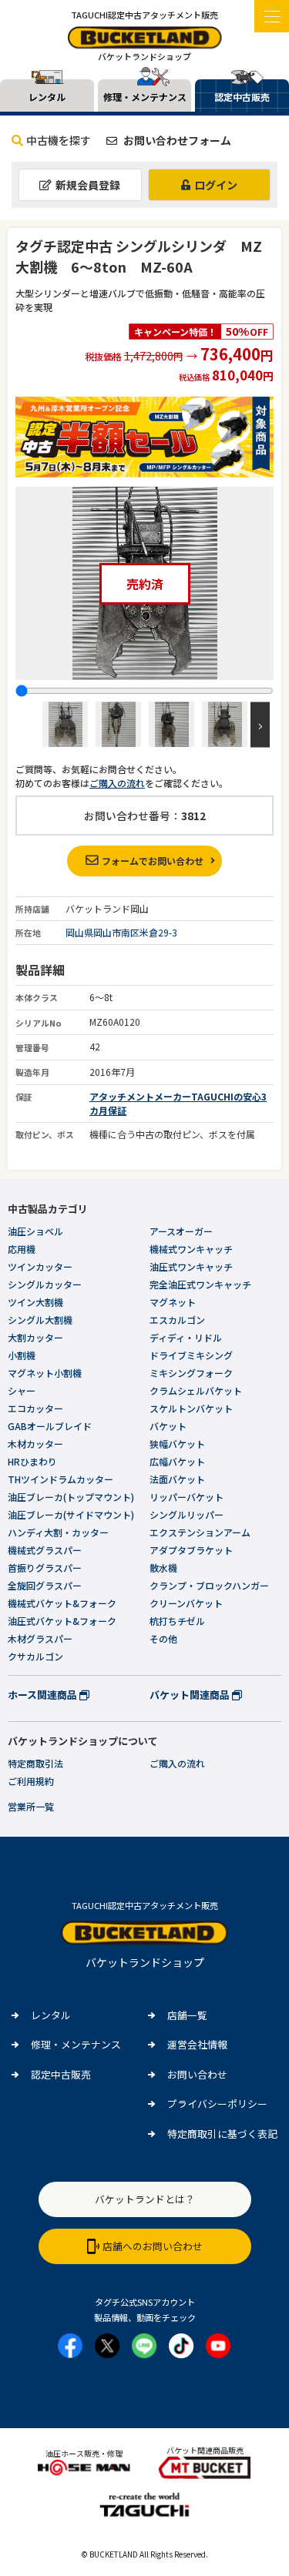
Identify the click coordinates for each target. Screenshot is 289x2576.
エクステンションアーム (200, 1532)
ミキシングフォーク (191, 1373)
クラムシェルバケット (196, 1390)
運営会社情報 (197, 2044)
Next (260, 724)
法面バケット (177, 1479)
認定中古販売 (61, 2074)
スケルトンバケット (191, 1408)
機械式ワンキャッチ (191, 1249)
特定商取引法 (35, 1763)
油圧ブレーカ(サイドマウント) (71, 1514)
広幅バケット (177, 1461)
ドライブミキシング (191, 1355)
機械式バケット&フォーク (62, 1603)
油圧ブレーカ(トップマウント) (71, 1497)
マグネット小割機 (45, 1373)
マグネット (173, 1302)
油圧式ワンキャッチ (191, 1266)
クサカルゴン (35, 1656)
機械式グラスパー (45, 1550)
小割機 (22, 1355)
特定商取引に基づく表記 (222, 2134)
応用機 (22, 1249)
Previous (29, 724)
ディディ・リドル (186, 1337)
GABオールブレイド (50, 1426)
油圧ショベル (35, 1231)
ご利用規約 (31, 1781)
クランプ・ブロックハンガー (209, 1585)
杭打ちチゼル (177, 1621)
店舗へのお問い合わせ (153, 2246)
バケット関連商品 (191, 1695)
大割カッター (35, 1337)
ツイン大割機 (35, 1302)
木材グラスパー (40, 1638)
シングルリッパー (187, 1514)
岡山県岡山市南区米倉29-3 (121, 932)
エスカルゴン (177, 1320)
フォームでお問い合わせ (153, 861)
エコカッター (35, 1408)
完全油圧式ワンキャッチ (200, 1284)
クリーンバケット (186, 1603)
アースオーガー (181, 1231)
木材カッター (35, 1444)
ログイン (216, 185)
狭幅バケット (177, 1444)
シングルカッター (45, 1284)
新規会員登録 (88, 185)
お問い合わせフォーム (176, 140)
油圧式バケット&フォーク (62, 1621)
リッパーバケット (187, 1497)
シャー (22, 1390)
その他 (163, 1638)
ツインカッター (40, 1266)
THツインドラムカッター (60, 1479)
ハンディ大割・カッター (58, 1532)
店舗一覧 (187, 2015)
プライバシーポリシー (217, 2104)
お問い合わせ (197, 2074)
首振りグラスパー (45, 1568)
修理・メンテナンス (76, 2044)
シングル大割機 (40, 1320)
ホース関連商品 (44, 1695)
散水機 (163, 1568)
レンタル (51, 2015)
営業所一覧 (31, 1806)
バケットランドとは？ (145, 2199)
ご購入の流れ (117, 783)
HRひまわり (32, 1461)
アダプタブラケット (191, 1550)
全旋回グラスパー (45, 1585)
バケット (168, 1426)
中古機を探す (59, 140)
